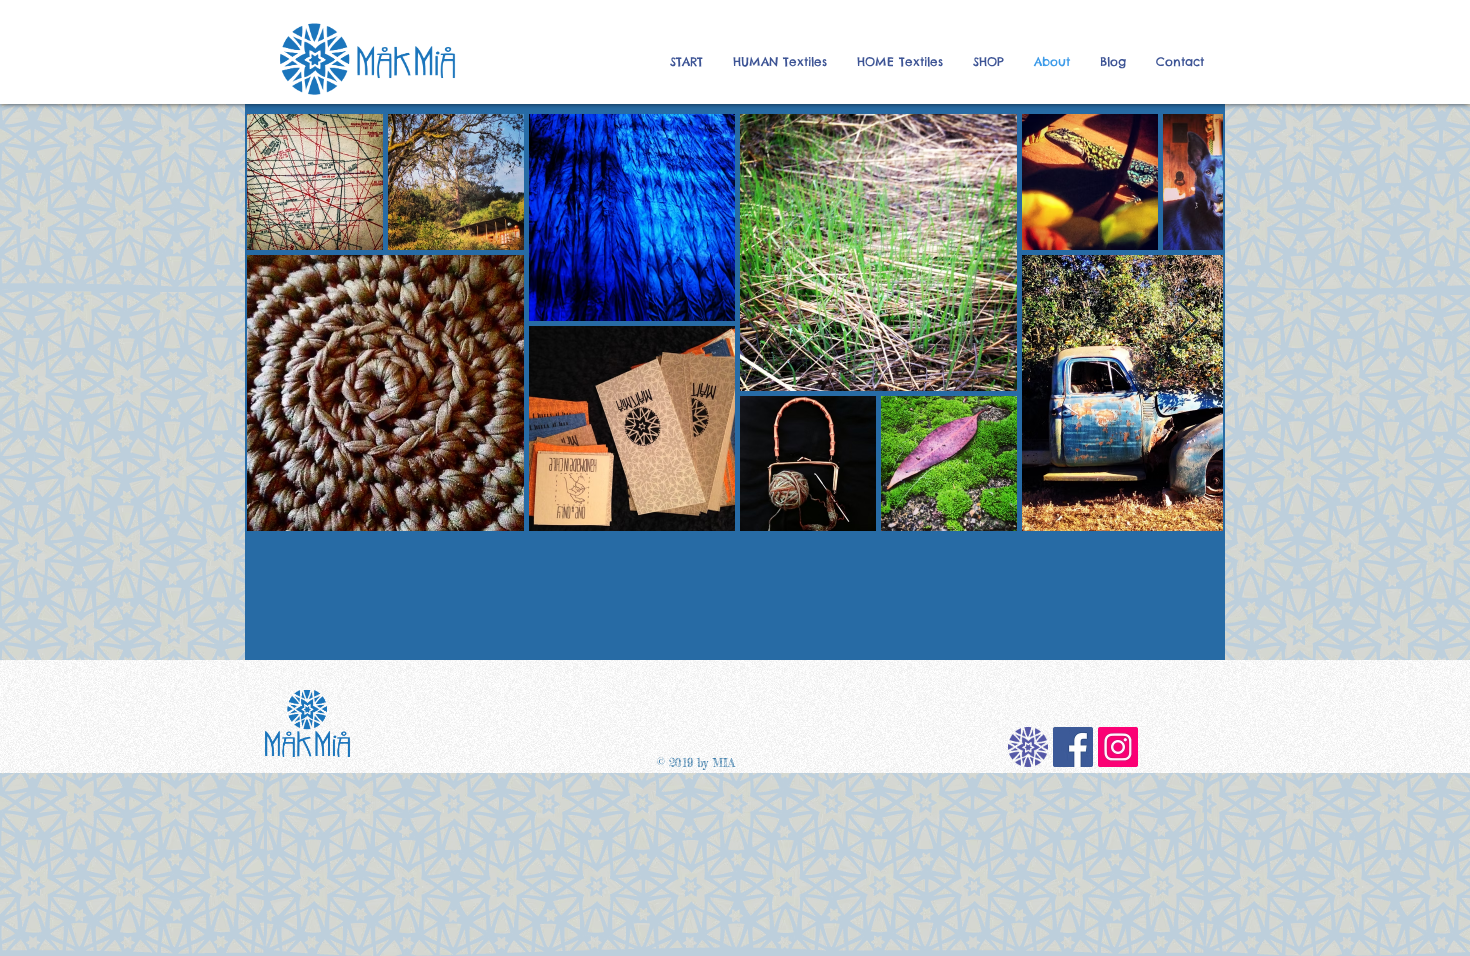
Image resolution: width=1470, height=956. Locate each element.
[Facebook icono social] (1073, 747)
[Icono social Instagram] (1118, 747)
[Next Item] (1188, 321)
